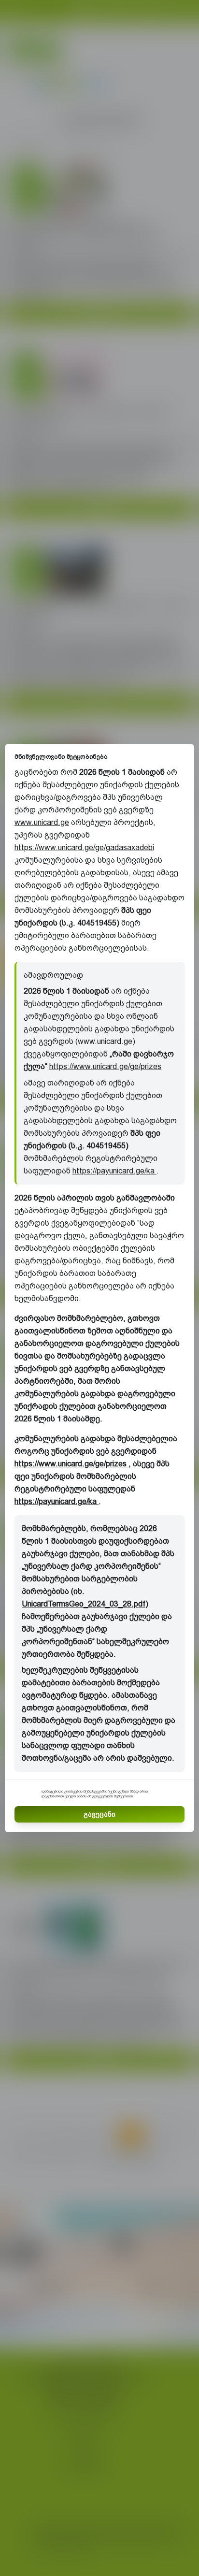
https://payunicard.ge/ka (114, 1171)
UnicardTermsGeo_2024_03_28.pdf (84, 1604)
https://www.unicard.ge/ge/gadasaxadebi (84, 847)
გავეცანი (99, 1814)
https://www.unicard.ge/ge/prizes (105, 1066)
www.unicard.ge (42, 822)
